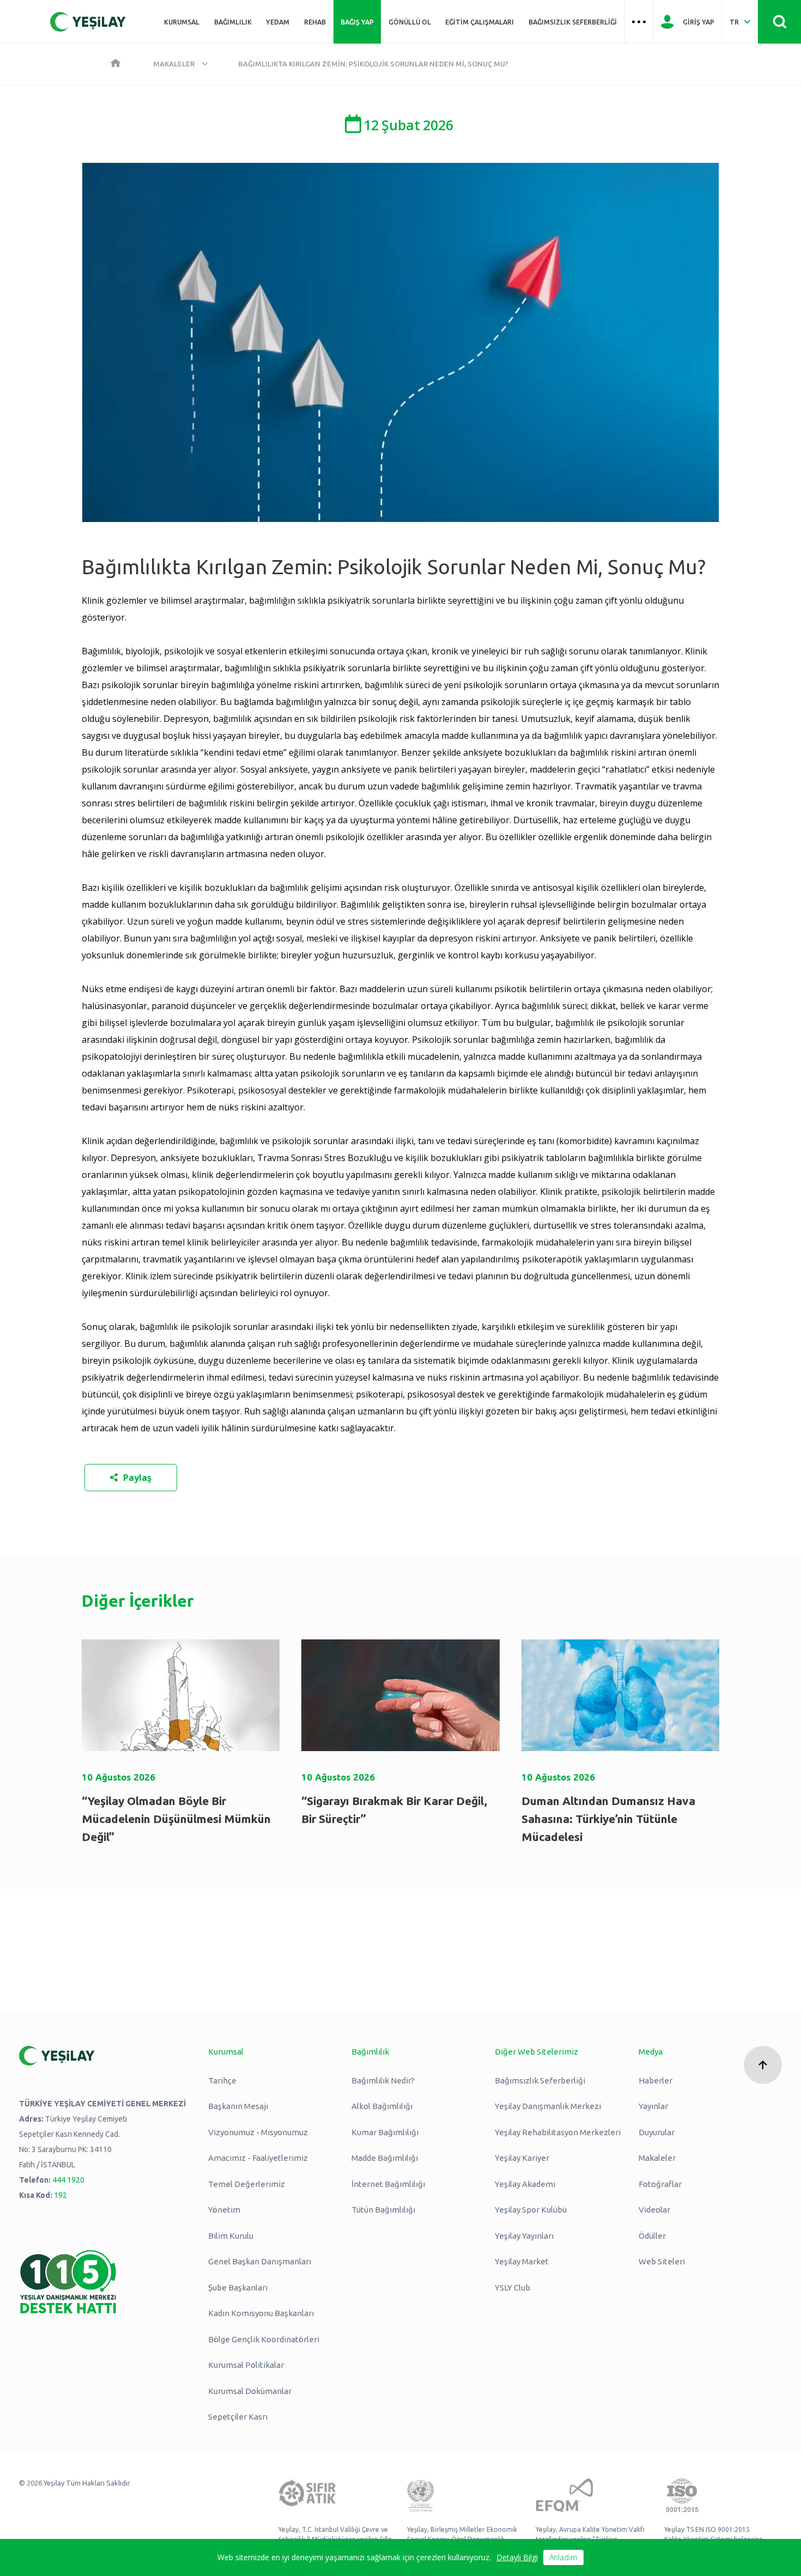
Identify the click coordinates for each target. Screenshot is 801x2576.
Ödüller (652, 2236)
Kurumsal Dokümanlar (250, 2391)
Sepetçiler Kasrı (238, 2417)
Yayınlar (653, 2106)
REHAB (315, 22)
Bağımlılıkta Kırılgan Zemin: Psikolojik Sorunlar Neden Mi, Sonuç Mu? (373, 64)
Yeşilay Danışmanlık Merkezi (548, 2106)
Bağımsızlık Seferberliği (573, 22)
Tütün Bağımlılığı (383, 2210)
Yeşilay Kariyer (522, 2158)
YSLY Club (512, 2288)
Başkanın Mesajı (238, 2106)
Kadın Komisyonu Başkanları (261, 2313)
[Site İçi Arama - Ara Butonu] (779, 22)
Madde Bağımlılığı (385, 2158)
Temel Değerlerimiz (247, 2184)
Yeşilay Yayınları (524, 2236)
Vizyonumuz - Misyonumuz (258, 2132)
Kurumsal (182, 22)
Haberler (656, 2080)
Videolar (654, 2210)
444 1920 (68, 2180)
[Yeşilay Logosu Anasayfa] (88, 22)
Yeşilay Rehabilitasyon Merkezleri (558, 2132)
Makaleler (174, 64)
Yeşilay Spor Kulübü (531, 2210)
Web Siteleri (662, 2261)
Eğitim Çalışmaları (480, 22)
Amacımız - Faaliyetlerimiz (258, 2158)
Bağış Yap (357, 22)
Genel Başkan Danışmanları (260, 2261)
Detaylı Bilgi (517, 2557)
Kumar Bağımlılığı (385, 2132)
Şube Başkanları (238, 2288)
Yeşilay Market (522, 2261)
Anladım (563, 2557)
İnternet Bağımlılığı (388, 2184)
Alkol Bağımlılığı (382, 2106)
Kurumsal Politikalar (246, 2365)
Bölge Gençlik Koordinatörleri (264, 2339)
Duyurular (657, 2132)
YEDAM (278, 22)
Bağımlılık (233, 22)
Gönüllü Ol (410, 22)
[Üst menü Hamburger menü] (639, 22)
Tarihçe (222, 2080)
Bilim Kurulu (231, 2236)
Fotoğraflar (660, 2184)
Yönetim (224, 2210)
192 (60, 2195)
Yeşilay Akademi (525, 2184)
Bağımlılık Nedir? (383, 2080)
